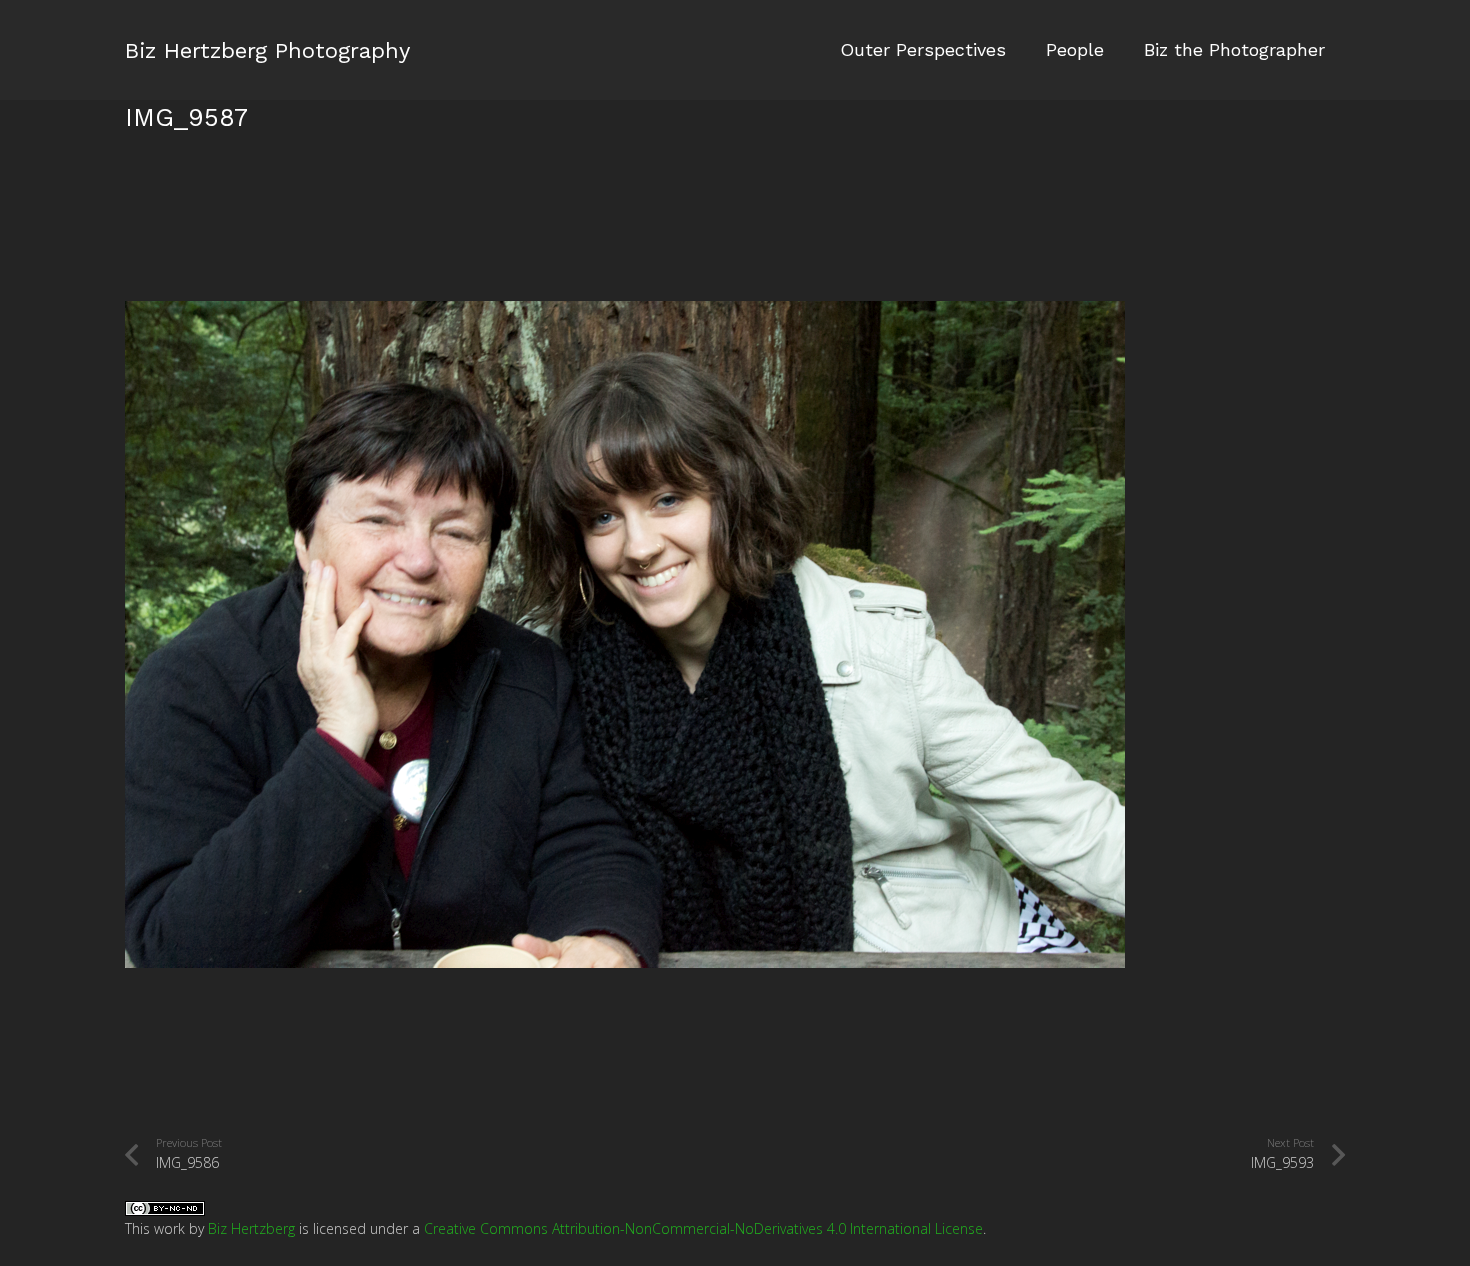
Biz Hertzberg (251, 1228)
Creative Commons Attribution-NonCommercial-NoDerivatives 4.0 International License (703, 1228)
